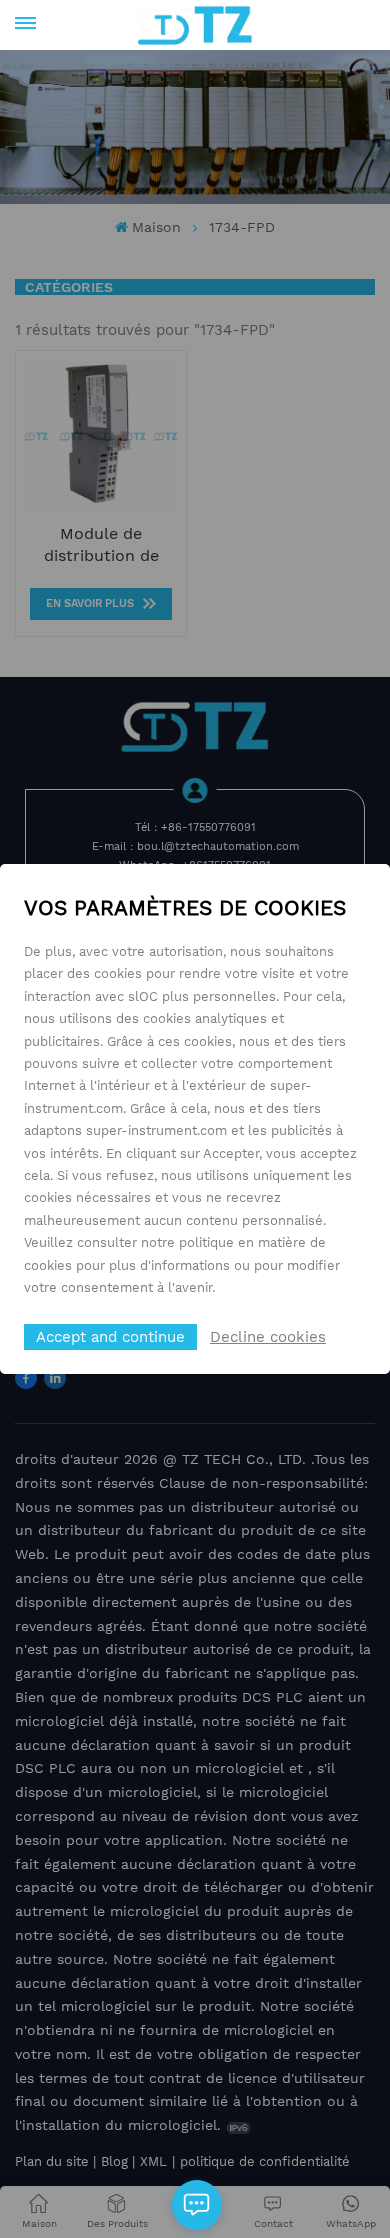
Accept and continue (110, 1337)
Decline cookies (268, 1337)
